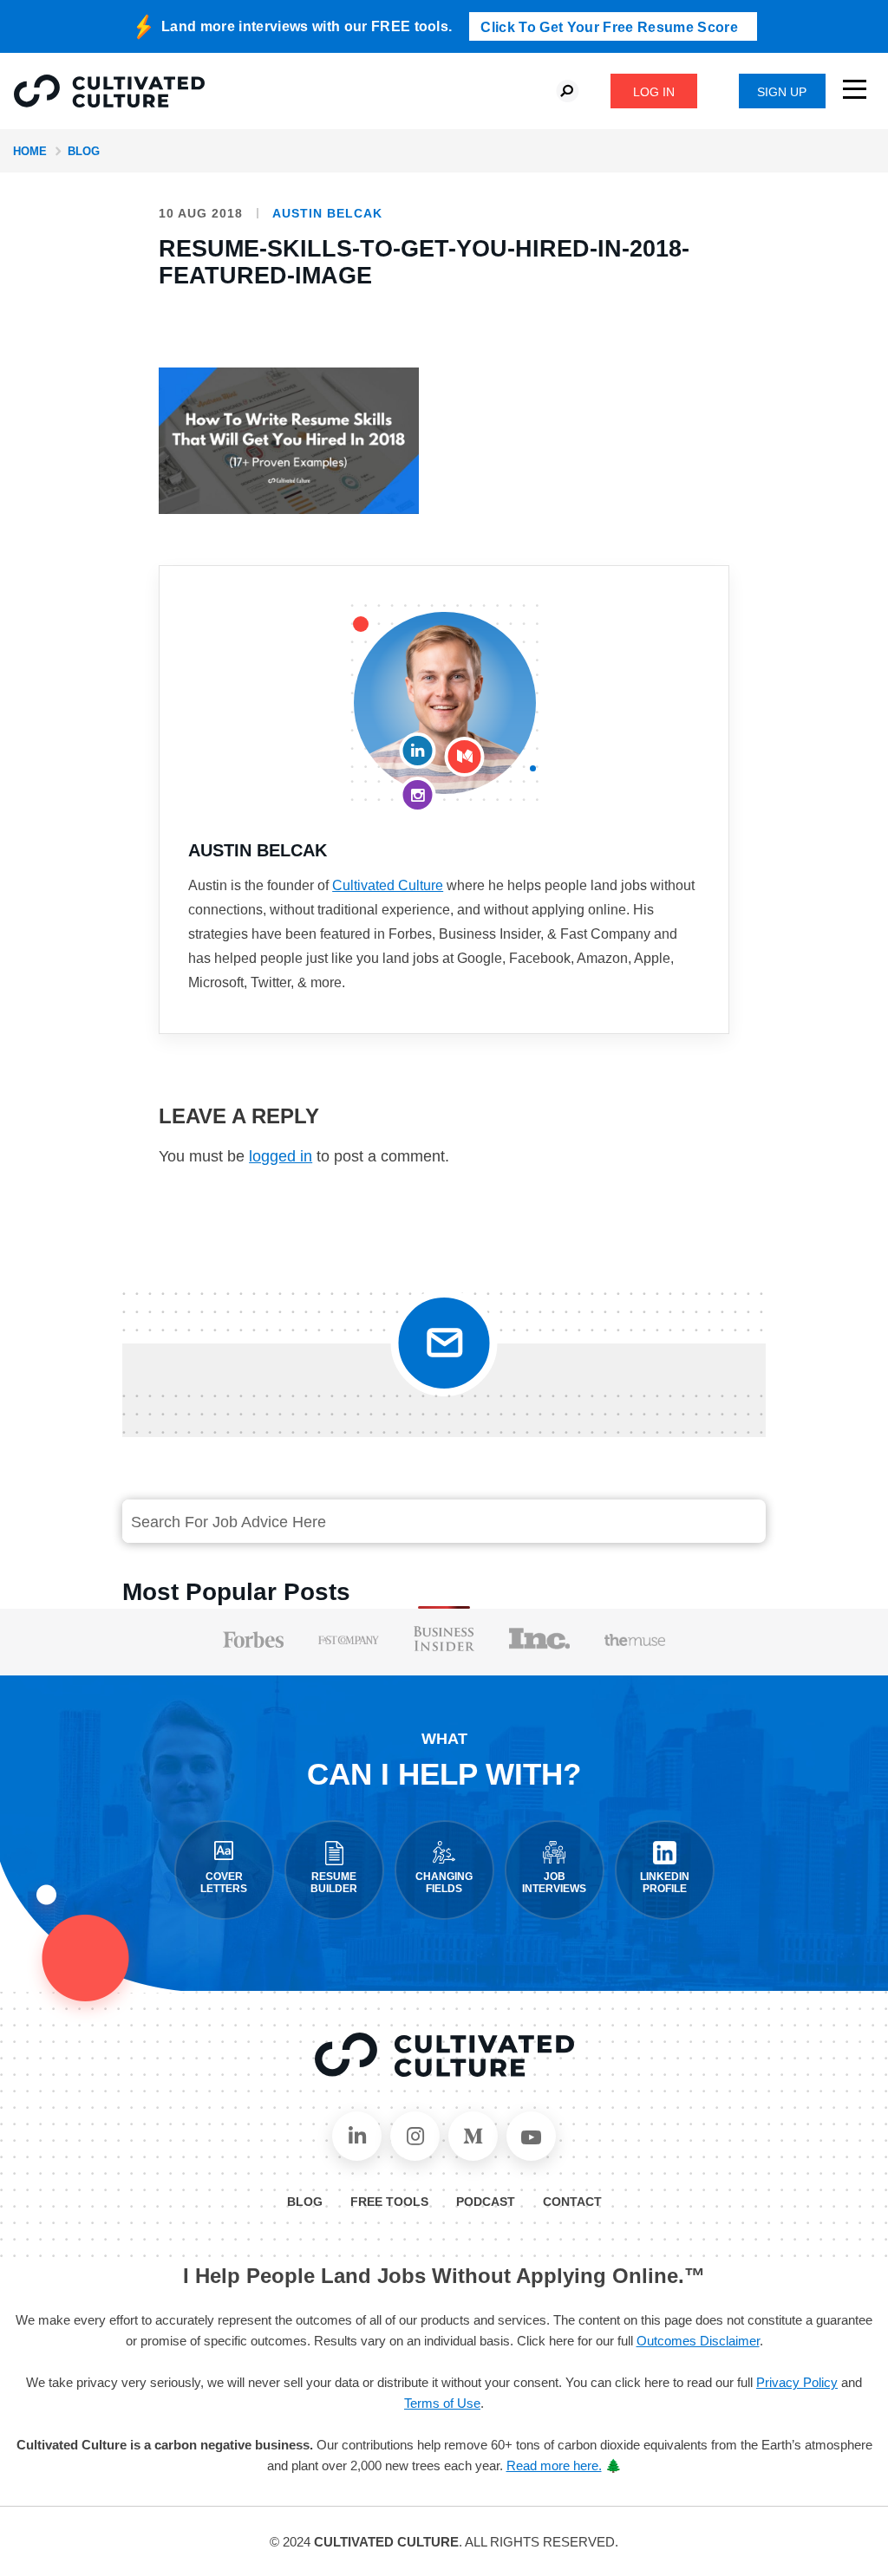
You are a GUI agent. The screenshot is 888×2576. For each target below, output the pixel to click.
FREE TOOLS (389, 2202)
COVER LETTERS (224, 1883)
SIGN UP (782, 92)
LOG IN (654, 92)
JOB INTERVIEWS (554, 1883)
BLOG (305, 2202)
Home (30, 151)
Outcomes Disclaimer (698, 2341)
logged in (281, 1156)
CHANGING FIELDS (444, 1883)
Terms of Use (442, 2403)
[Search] (667, 1522)
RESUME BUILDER (334, 1883)
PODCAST (486, 2202)
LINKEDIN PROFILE (665, 1883)
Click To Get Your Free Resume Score (609, 27)
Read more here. (554, 2465)
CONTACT (572, 2202)
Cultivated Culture (388, 885)
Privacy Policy (797, 2382)
